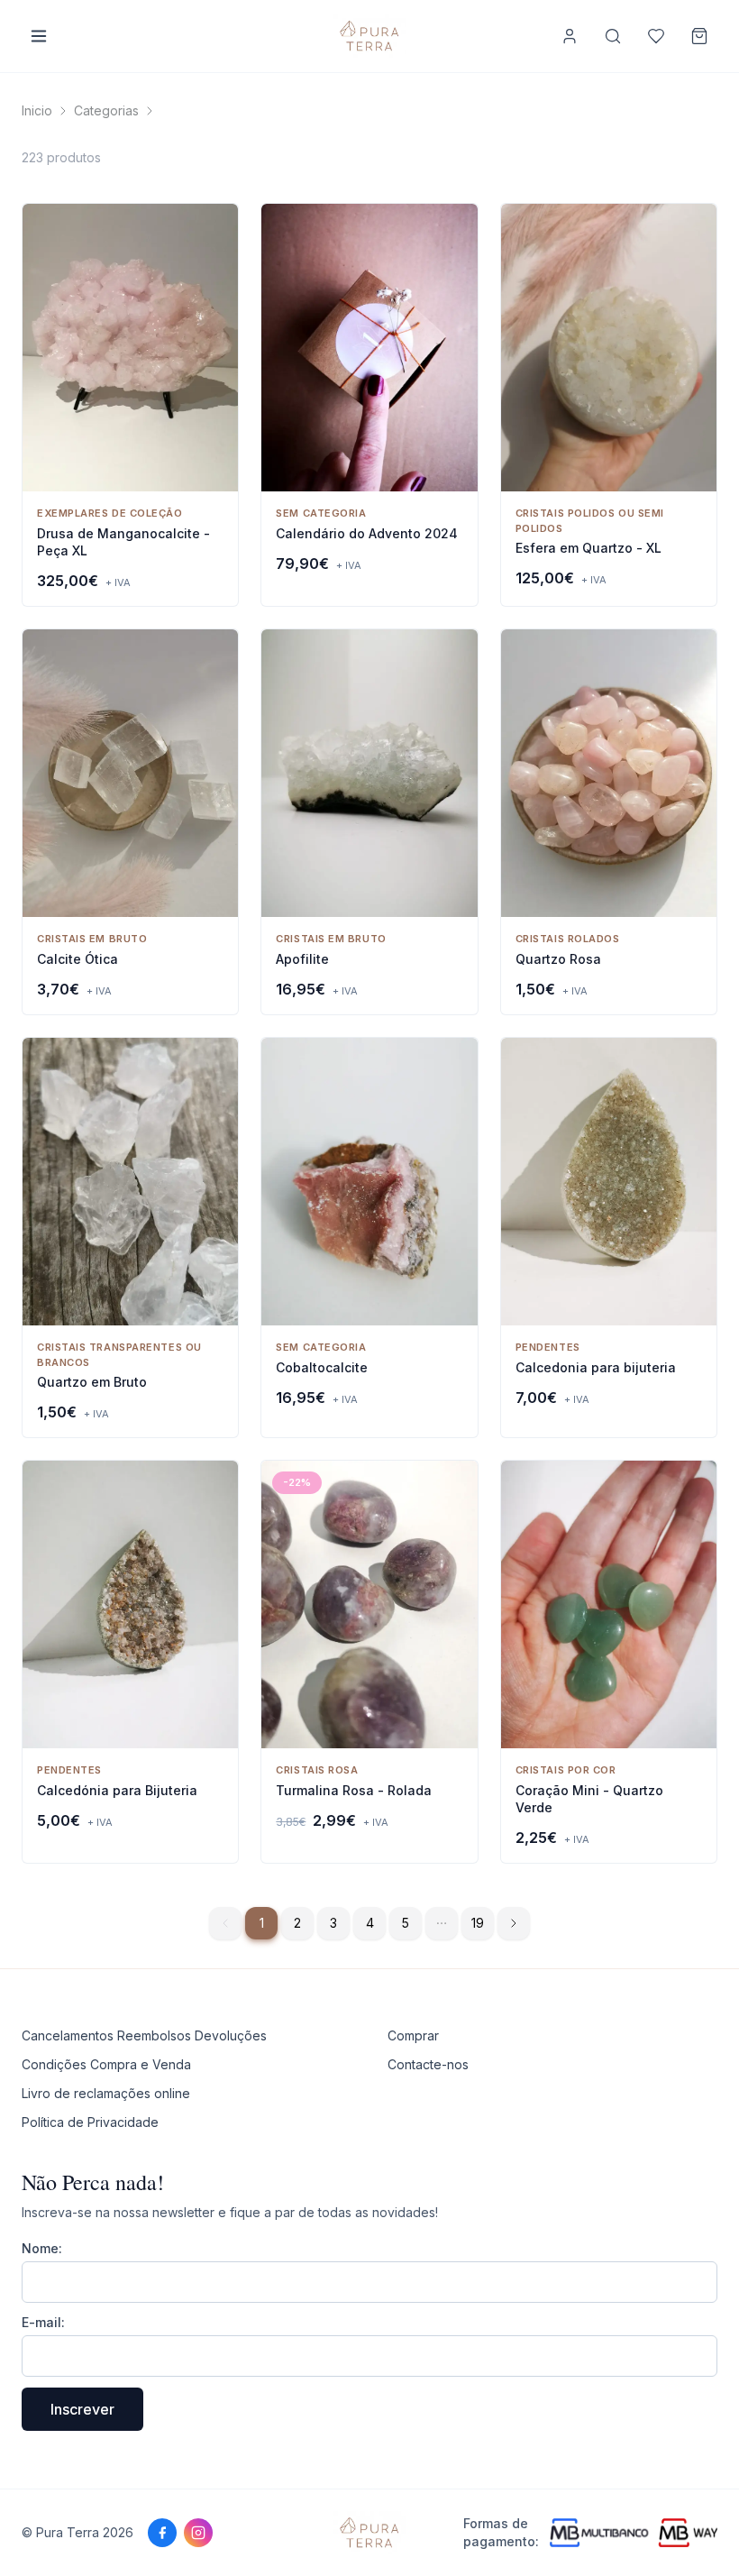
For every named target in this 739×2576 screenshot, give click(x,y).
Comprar (413, 2035)
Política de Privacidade (90, 2122)
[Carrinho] (699, 36)
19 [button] (478, 1923)
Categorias (106, 110)
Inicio (37, 110)
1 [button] (262, 1923)
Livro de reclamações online (106, 2093)
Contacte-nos (428, 2064)
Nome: (42, 2248)
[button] (442, 1923)
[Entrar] (570, 36)
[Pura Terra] (369, 2533)
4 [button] (370, 1923)
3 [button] (333, 1923)
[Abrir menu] (39, 36)
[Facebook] (162, 2533)
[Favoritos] (656, 36)
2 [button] (297, 1923)
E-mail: (43, 2322)
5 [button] (406, 1923)
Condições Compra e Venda (106, 2064)
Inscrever (82, 2409)
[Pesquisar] (613, 36)
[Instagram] (198, 2533)
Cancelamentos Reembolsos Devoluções (144, 2035)
